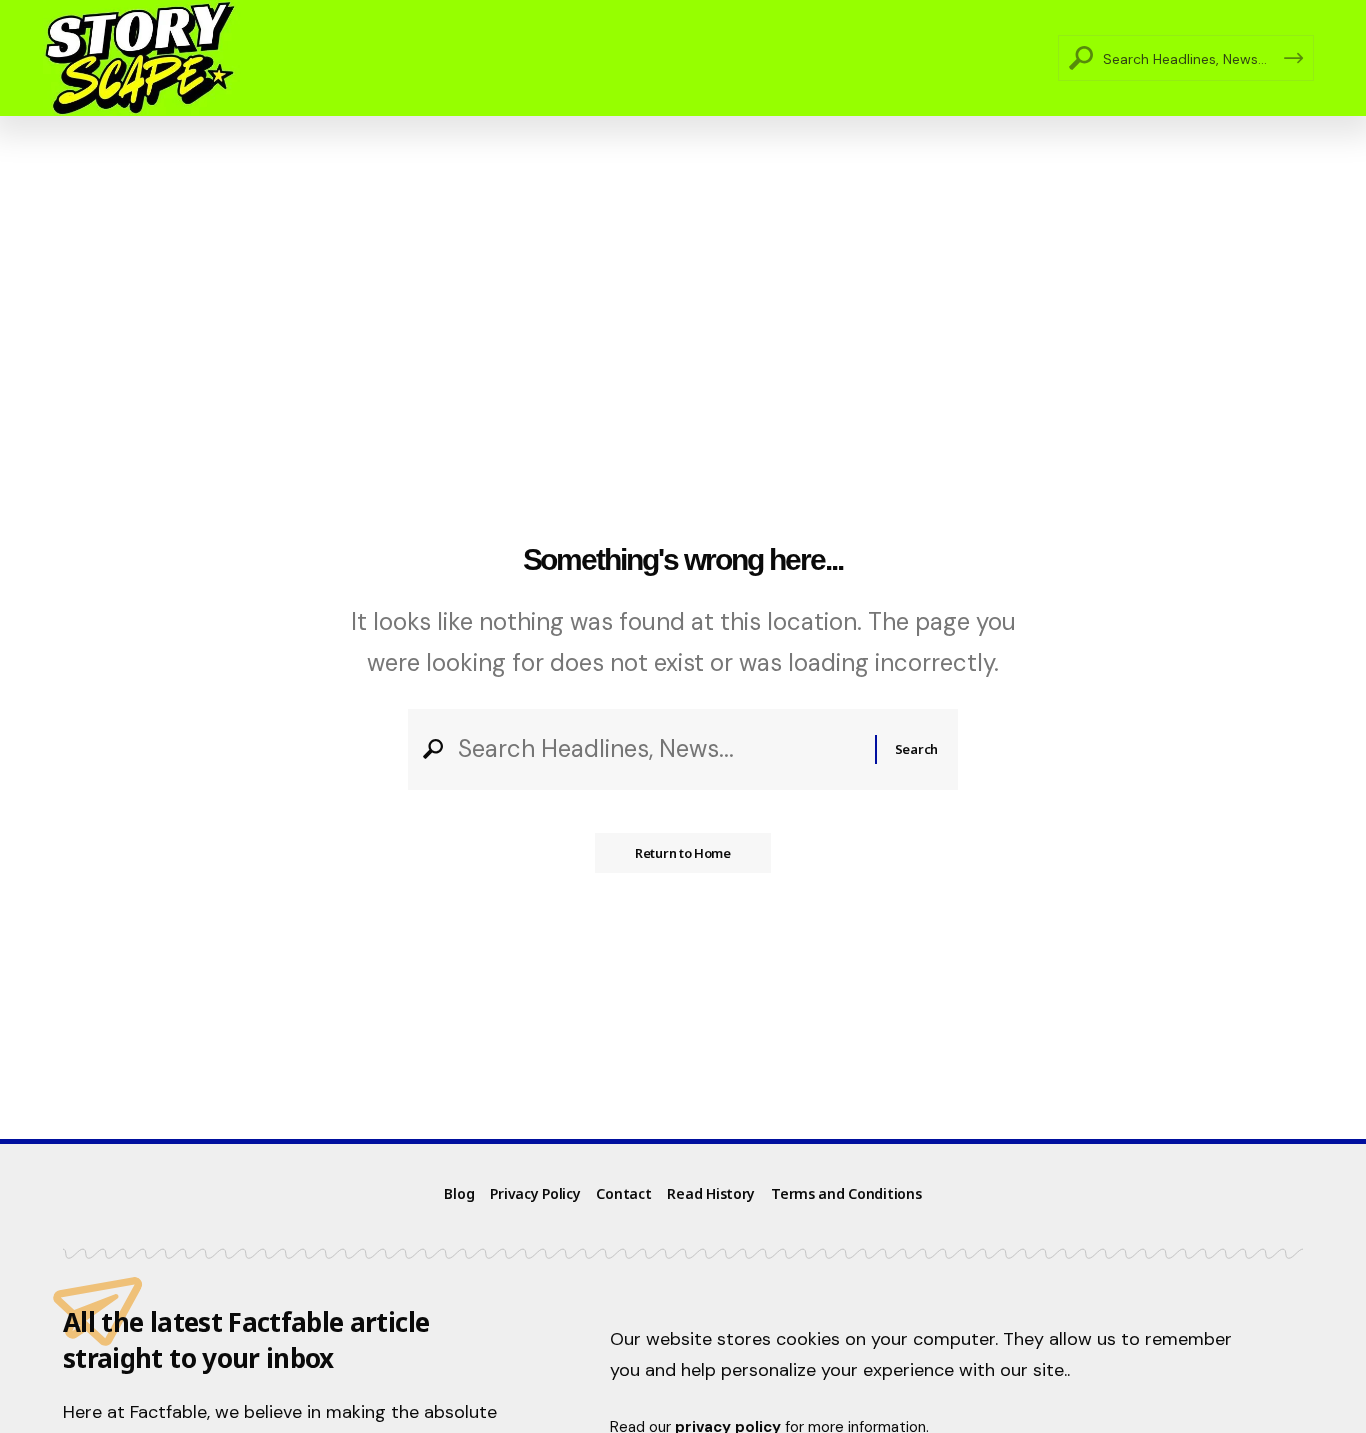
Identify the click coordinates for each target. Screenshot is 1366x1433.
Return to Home (683, 853)
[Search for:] (659, 749)
